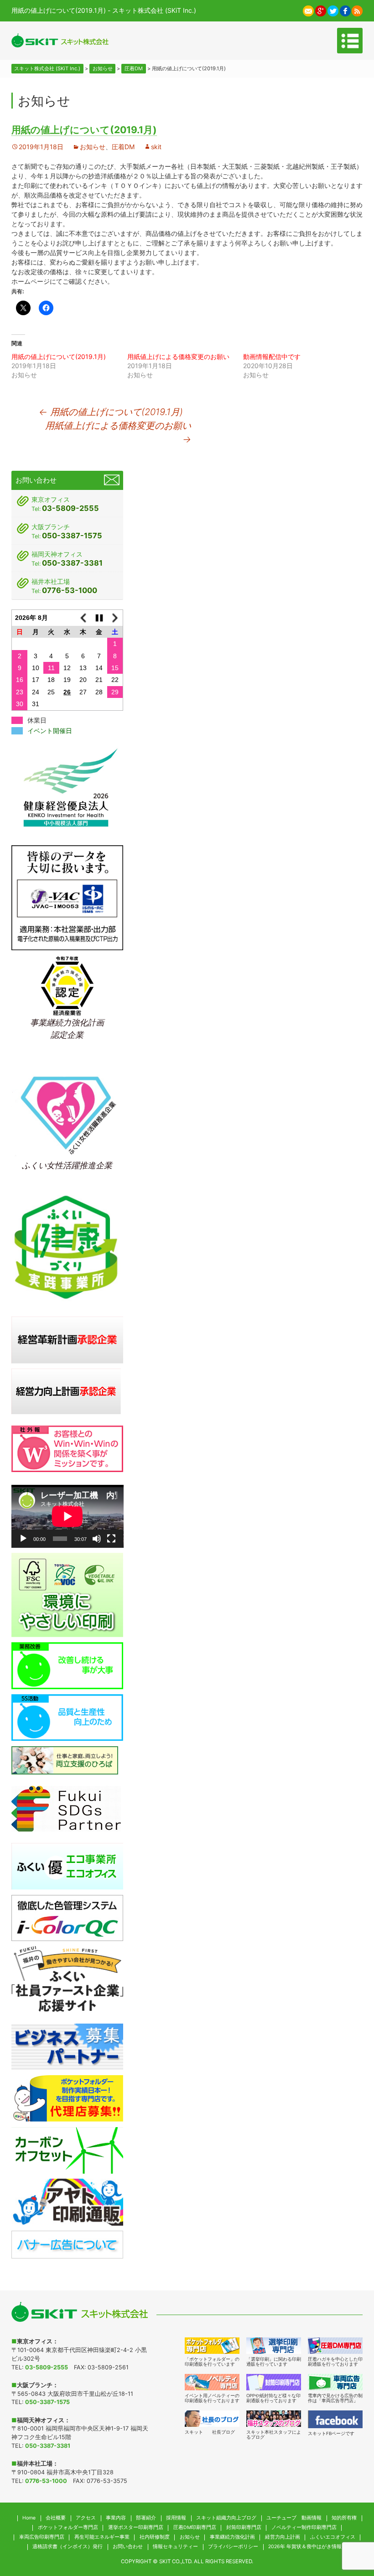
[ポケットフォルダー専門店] (212, 2346)
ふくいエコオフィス (333, 2537)
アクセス (86, 2518)
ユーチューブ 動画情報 (294, 2518)
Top (348, 2525)
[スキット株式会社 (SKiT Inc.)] (60, 40)
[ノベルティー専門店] (212, 2382)
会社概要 (56, 2518)
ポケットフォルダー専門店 (68, 2527)
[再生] (23, 1539)
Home (29, 2518)
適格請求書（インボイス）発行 (68, 2547)
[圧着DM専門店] (335, 2346)
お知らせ (93, 147)
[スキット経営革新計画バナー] (68, 1339)
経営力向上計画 (283, 2537)
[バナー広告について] (68, 2244)
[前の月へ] (83, 617)
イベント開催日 (50, 731)
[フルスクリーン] (111, 1539)
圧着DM (123, 147)
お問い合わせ (128, 2547)
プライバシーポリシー (233, 2547)
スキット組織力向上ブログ (226, 2518)
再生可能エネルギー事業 (102, 2537)
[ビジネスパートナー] (68, 2046)
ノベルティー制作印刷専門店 (304, 2527)
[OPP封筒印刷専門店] (274, 2382)
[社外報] (68, 1448)
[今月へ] (99, 617)
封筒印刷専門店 (244, 2527)
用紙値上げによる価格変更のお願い (178, 356)
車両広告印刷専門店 (42, 2537)
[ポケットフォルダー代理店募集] (68, 2098)
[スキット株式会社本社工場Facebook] (345, 10)
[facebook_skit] (335, 2419)
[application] (68, 1516)
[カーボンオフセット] (68, 2150)
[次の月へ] (115, 617)
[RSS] (357, 10)
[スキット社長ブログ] (212, 2419)
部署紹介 (146, 2518)
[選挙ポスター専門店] (274, 2346)
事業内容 (116, 2518)
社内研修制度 (155, 2537)
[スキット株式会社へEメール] (308, 10)
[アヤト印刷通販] (68, 2201)
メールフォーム (112, 480)
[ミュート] (97, 1539)
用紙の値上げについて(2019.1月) (59, 356)
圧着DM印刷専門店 (195, 2527)
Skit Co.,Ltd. (176, 2561)
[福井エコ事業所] (68, 1866)
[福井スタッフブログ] (274, 2419)
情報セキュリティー (175, 2547)
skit (156, 147)
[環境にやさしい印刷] (68, 1594)
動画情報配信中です (272, 356)
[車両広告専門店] (335, 2382)
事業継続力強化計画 (232, 2537)
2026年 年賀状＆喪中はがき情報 (305, 2547)
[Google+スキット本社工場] (321, 10)
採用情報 (176, 2518)
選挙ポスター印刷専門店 (136, 2527)
